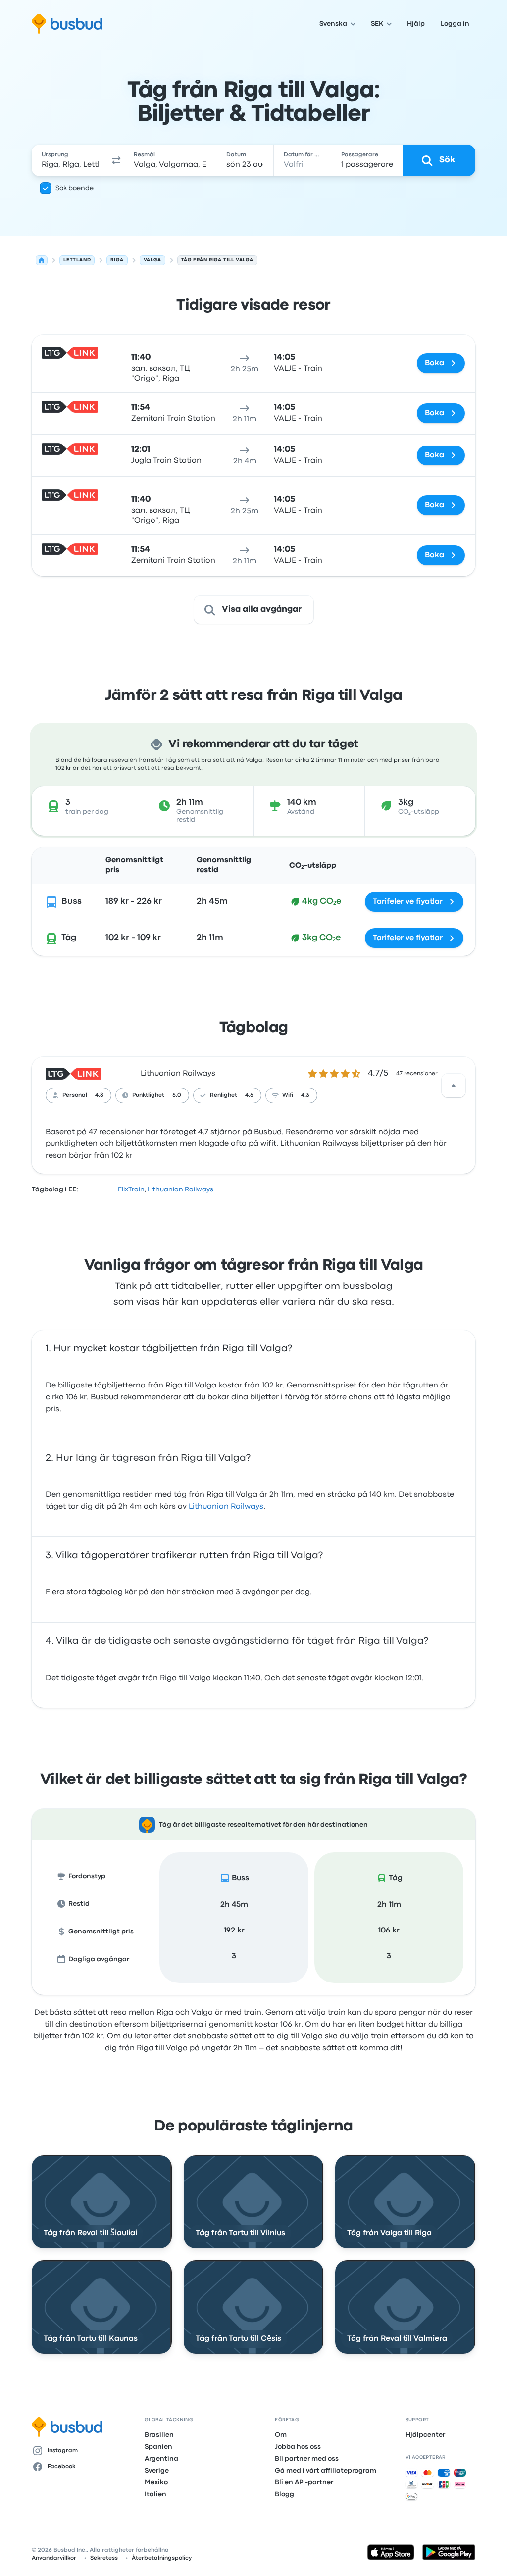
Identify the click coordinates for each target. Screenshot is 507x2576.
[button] (116, 160)
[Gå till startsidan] (67, 24)
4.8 (99, 1095)
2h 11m (389, 1905)
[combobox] (70, 160)
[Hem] (42, 260)
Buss (72, 902)
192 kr (234, 1931)
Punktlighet (148, 1095)
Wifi (288, 1095)
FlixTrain (131, 1189)
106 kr (389, 1931)
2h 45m (234, 1905)
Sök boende (75, 188)
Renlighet (224, 1095)
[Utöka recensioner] (454, 1086)
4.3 (305, 1095)
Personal (75, 1095)
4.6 (249, 1095)
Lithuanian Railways (178, 1074)
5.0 (177, 1095)
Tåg (69, 938)
